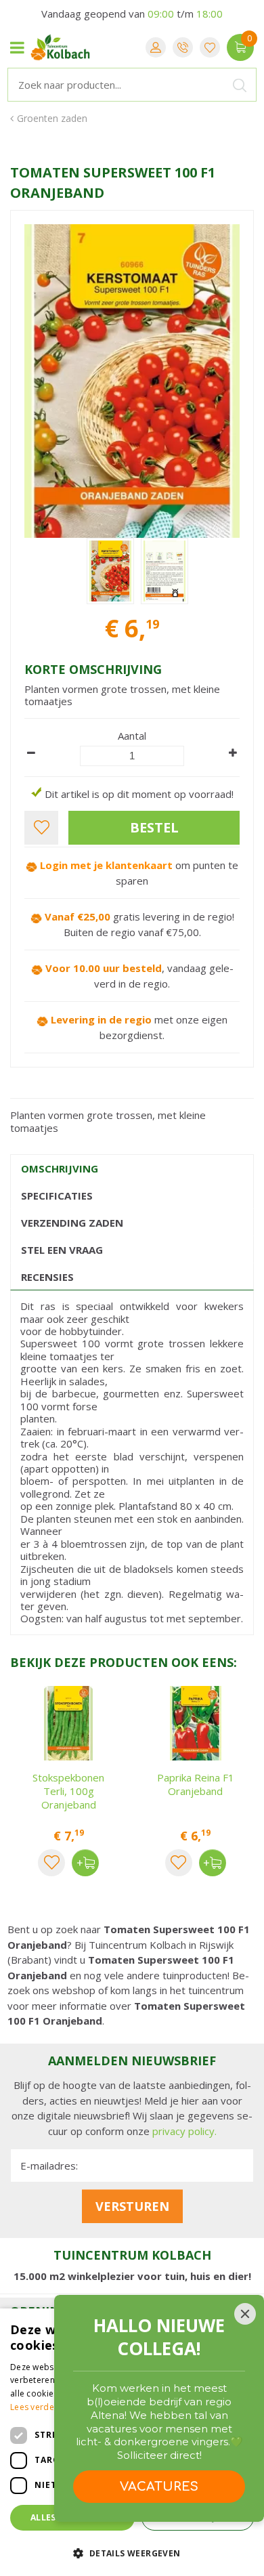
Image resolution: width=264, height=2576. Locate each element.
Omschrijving (60, 1168)
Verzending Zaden (72, 1223)
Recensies (47, 1277)
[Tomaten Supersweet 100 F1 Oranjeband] (132, 381)
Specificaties (57, 1196)
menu (17, 47)
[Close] (245, 2314)
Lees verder (34, 2407)
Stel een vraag (62, 1250)
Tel (183, 47)
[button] (132, 2553)
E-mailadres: (49, 2166)
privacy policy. (184, 2131)
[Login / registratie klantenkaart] (156, 47)
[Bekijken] (240, 47)
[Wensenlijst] (210, 47)
